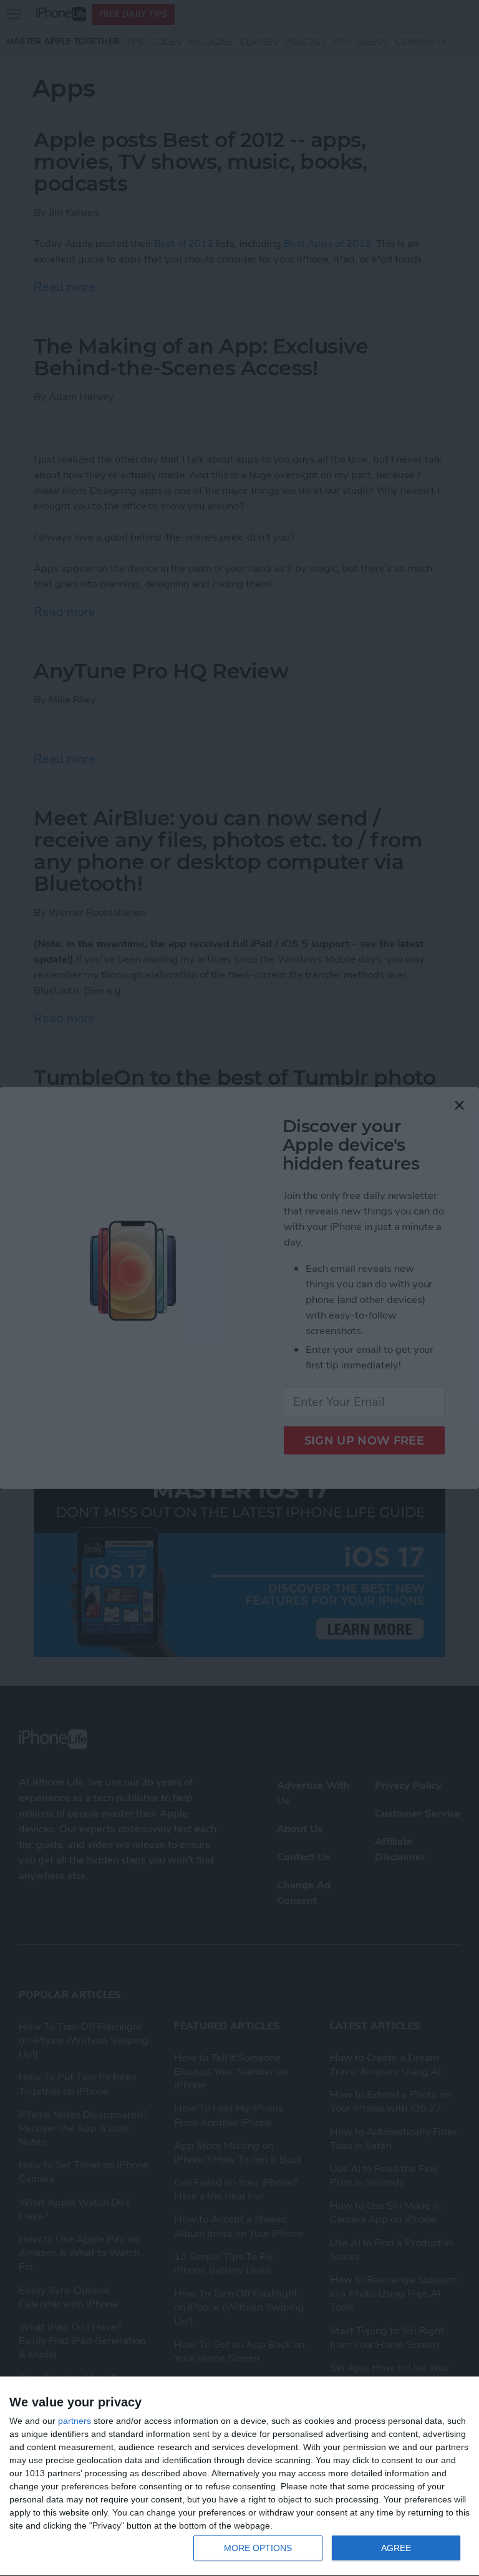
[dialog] (239, 2477)
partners (75, 2421)
